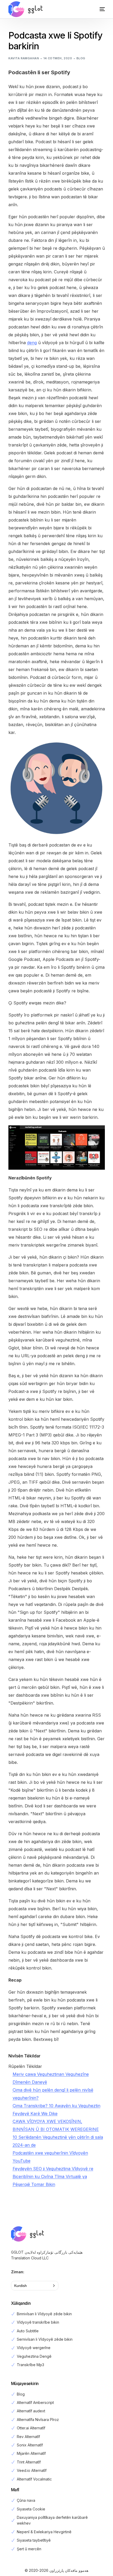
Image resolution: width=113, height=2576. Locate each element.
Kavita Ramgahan (24, 58)
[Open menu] (97, 9)
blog (81, 58)
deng (32, 343)
